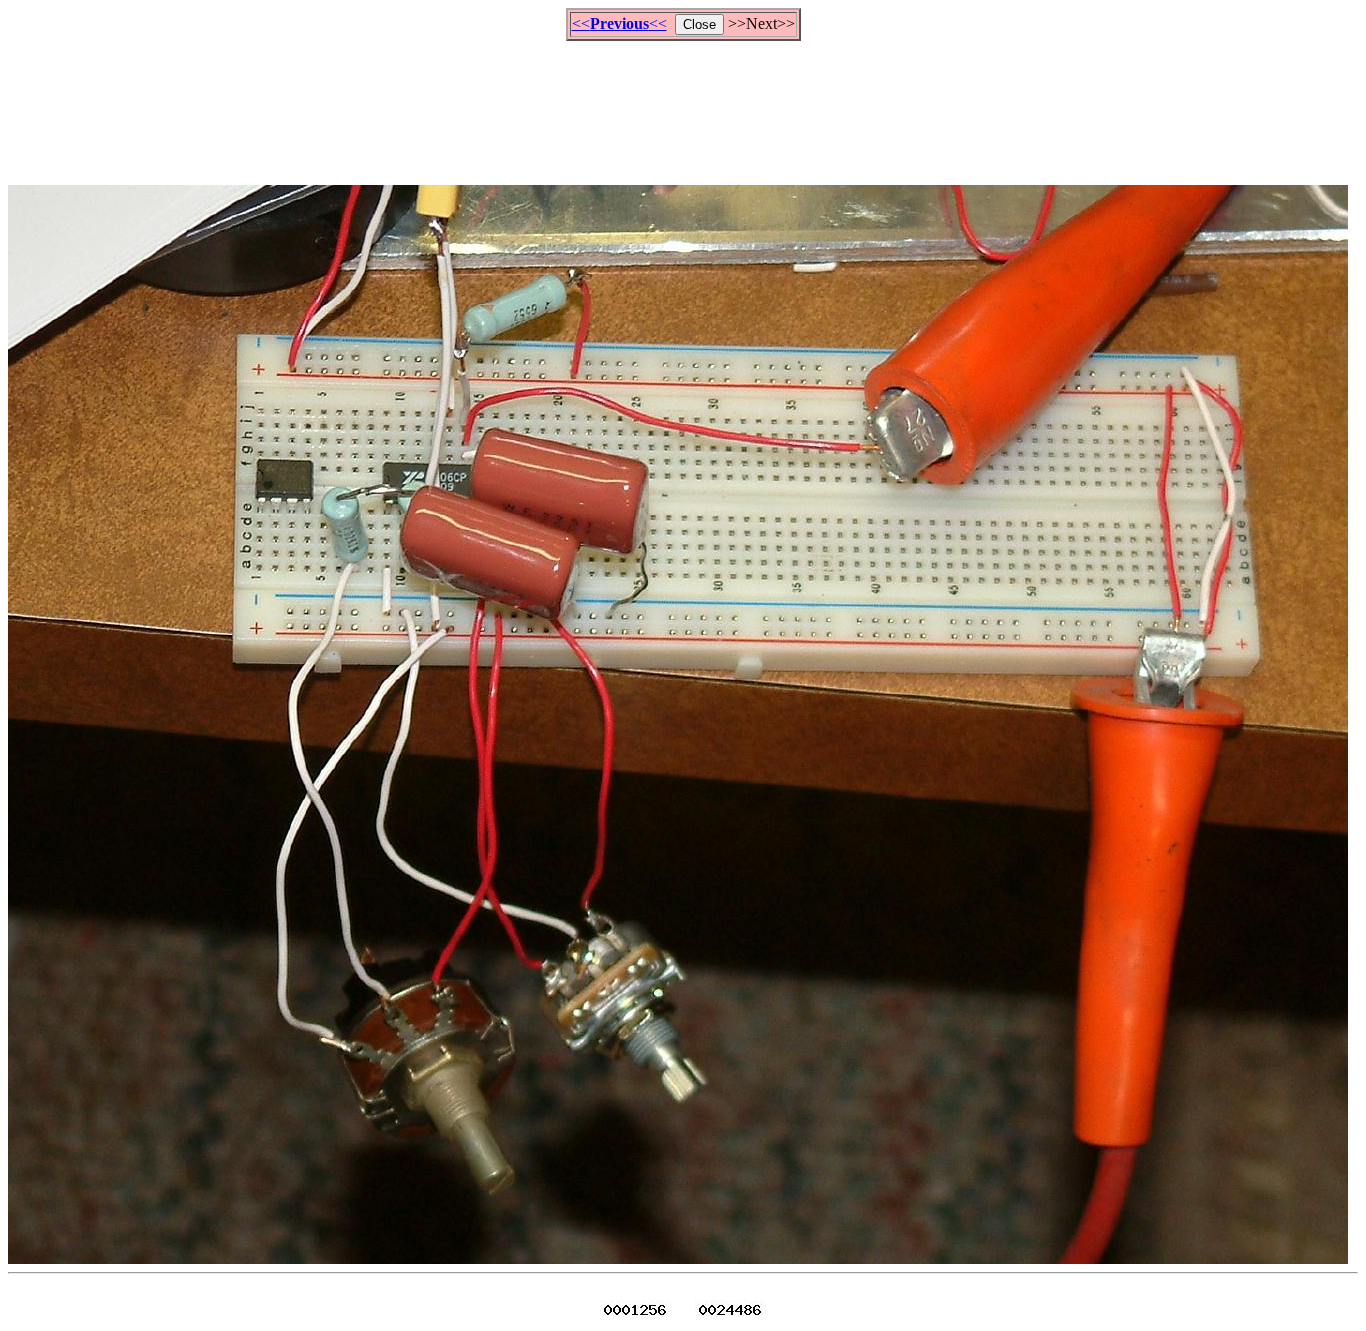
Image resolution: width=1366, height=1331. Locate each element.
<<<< (619, 23)
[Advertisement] (683, 104)
